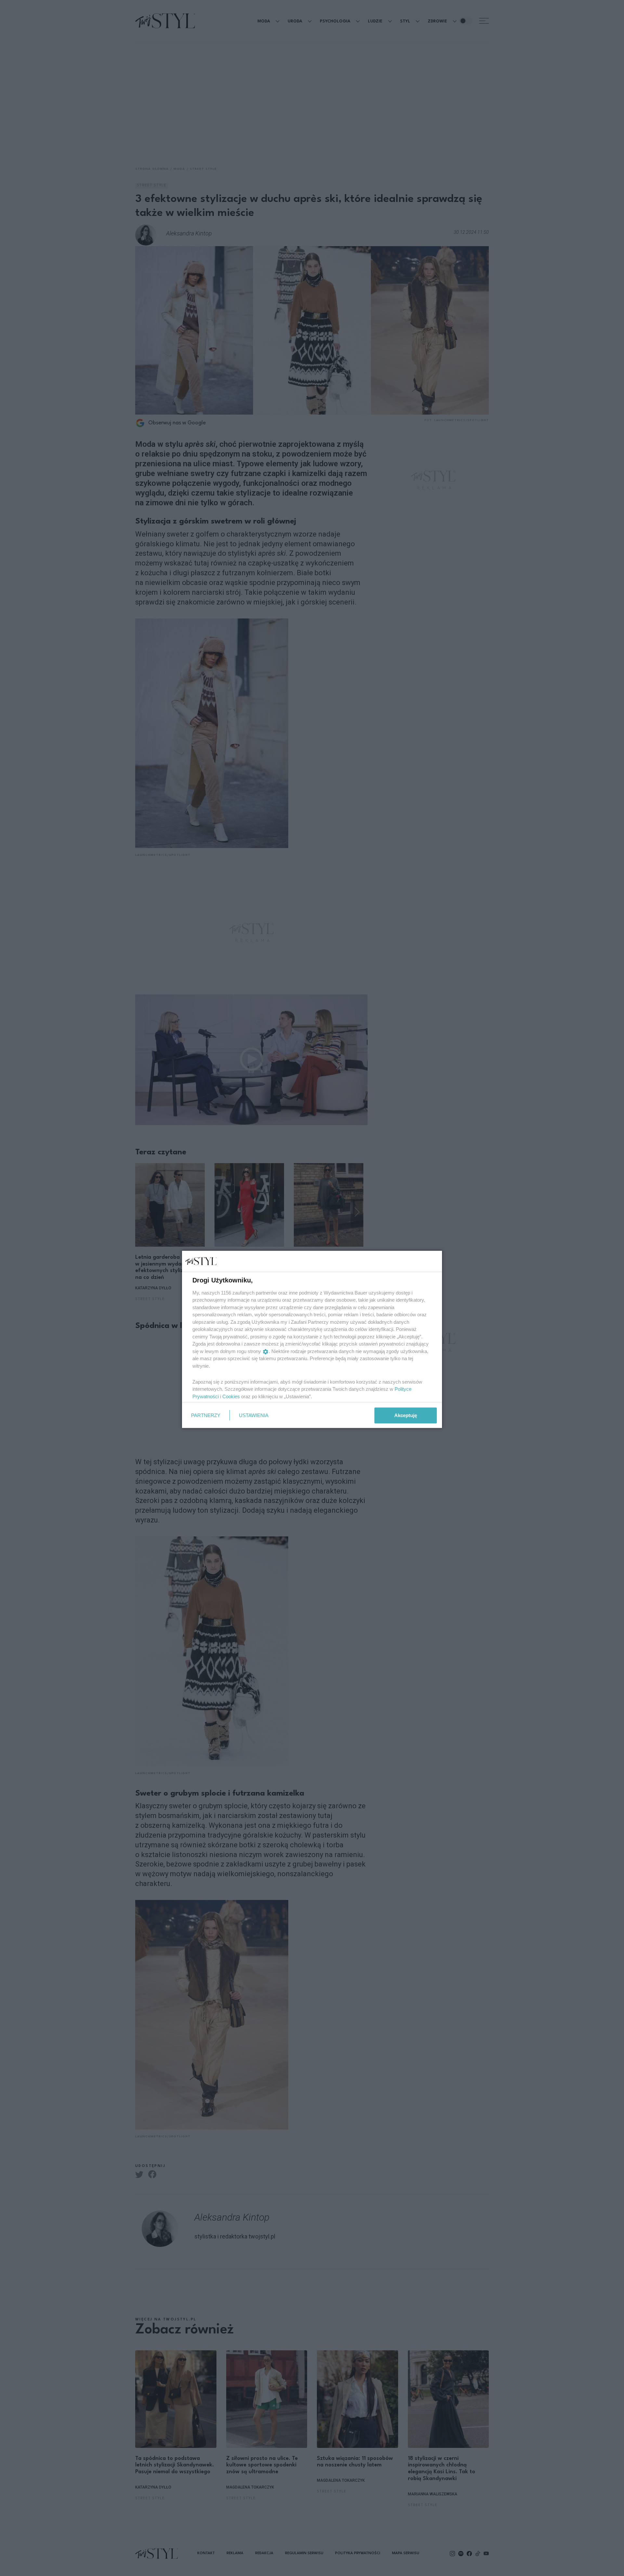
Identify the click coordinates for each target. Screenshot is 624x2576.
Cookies (231, 1396)
